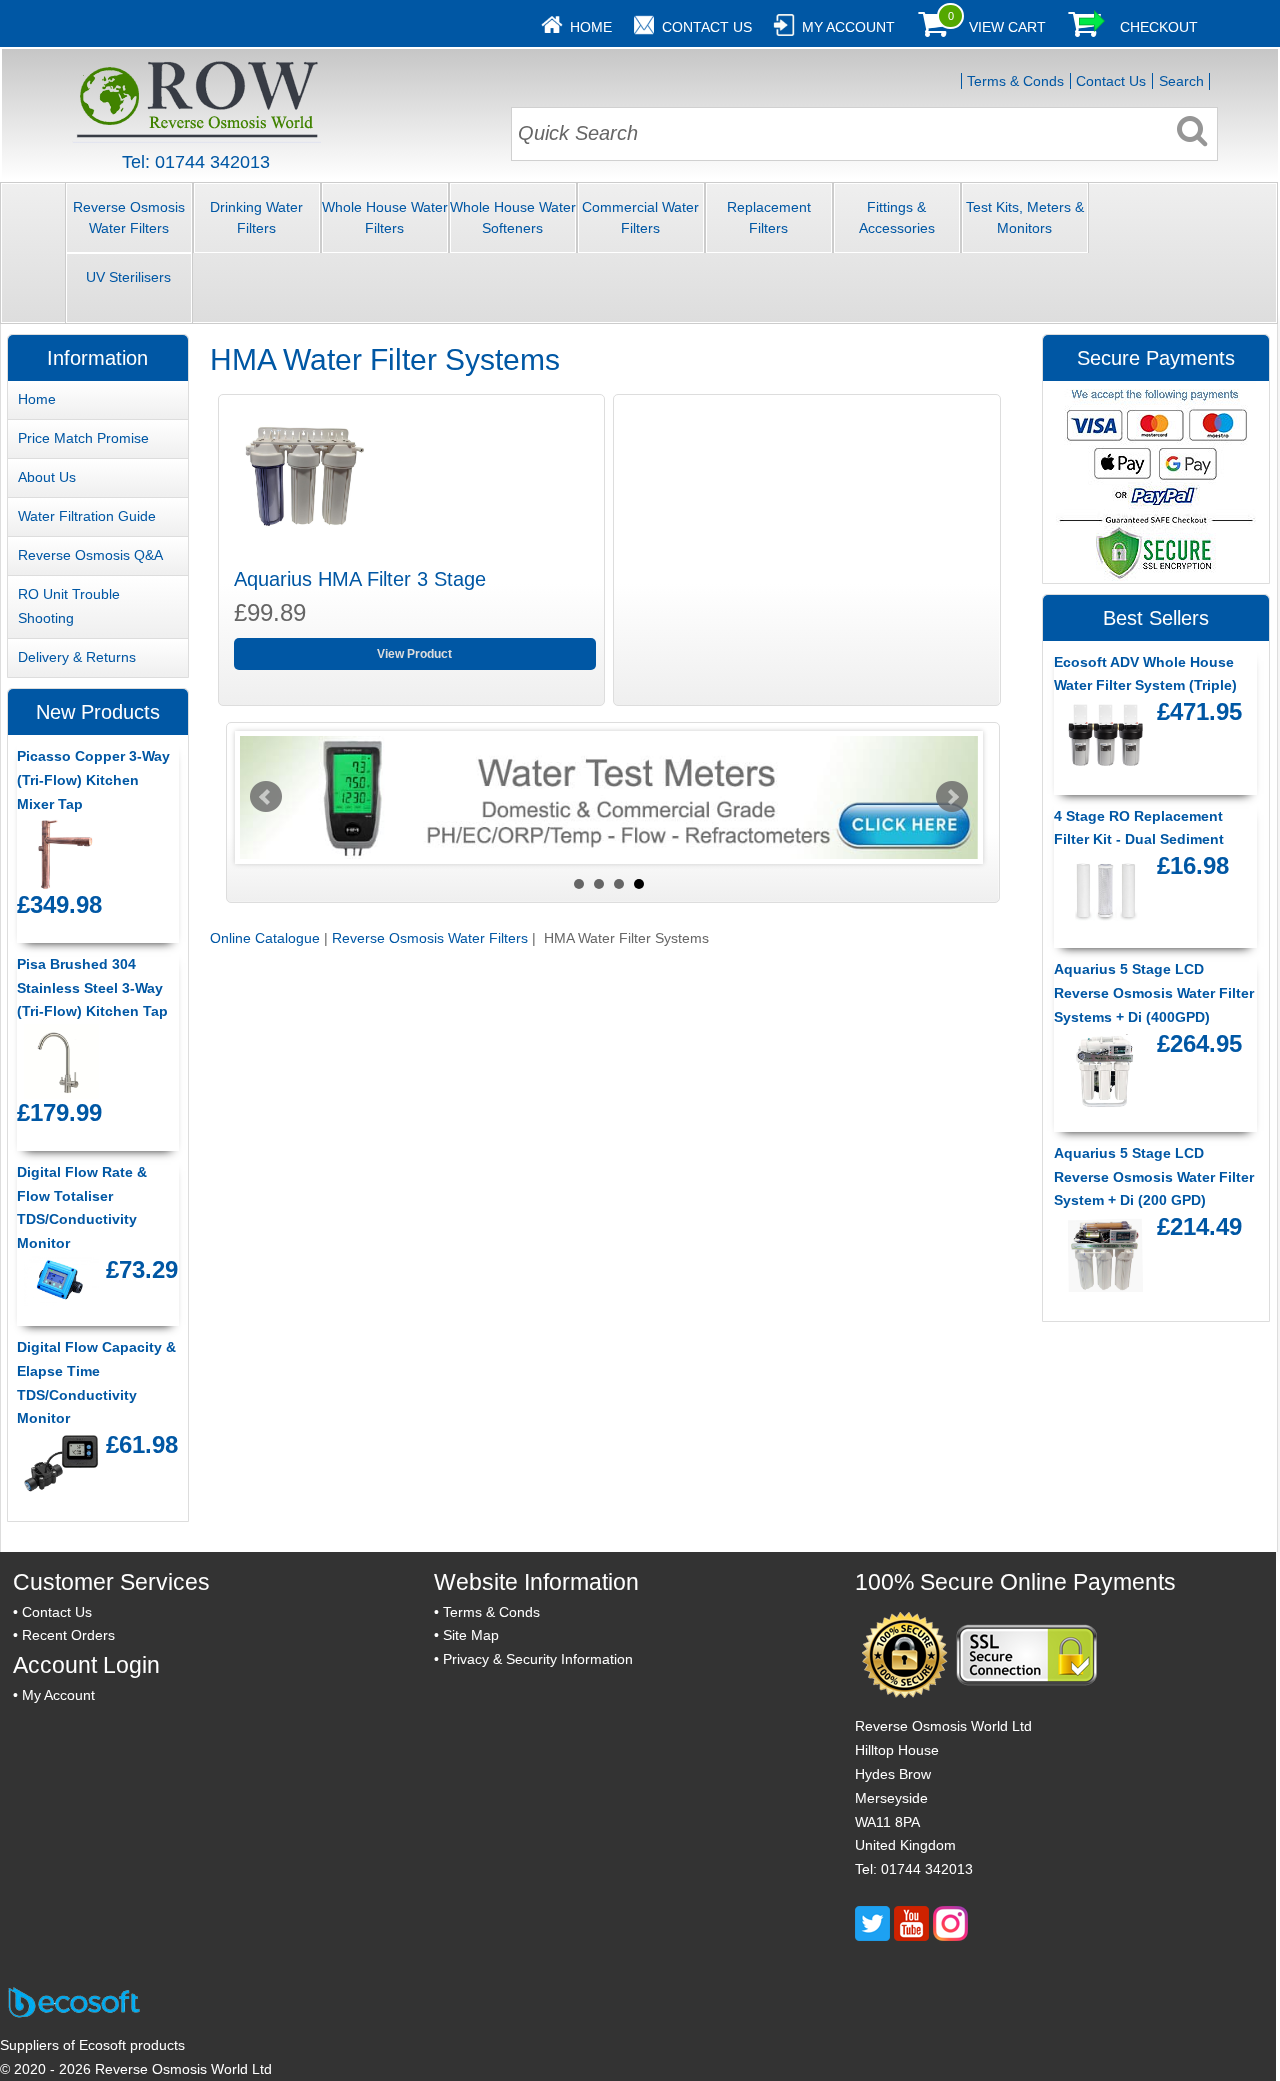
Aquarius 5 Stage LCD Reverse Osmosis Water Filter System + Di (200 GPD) (1154, 1177)
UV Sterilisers (128, 277)
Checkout (1159, 27)
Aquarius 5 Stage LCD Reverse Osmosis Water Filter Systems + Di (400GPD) (1154, 993)
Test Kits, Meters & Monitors (1025, 217)
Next (952, 797)
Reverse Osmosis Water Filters (129, 217)
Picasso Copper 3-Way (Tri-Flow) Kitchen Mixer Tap (93, 780)
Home (591, 27)
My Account (848, 27)
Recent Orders (68, 1635)
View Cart (1007, 27)
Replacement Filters (769, 217)
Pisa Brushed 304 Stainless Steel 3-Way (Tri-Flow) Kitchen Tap (92, 988)
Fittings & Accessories (897, 217)
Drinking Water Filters (256, 217)
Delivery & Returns (77, 657)
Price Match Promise (83, 438)
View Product (414, 654)
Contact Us (707, 27)
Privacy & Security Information (538, 1659)
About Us (47, 477)
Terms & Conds (1015, 81)
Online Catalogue (265, 938)
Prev (266, 797)
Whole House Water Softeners (513, 217)
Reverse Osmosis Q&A (90, 555)
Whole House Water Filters (385, 217)
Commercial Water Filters (640, 217)
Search (1181, 81)
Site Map (471, 1635)
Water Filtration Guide (87, 516)
